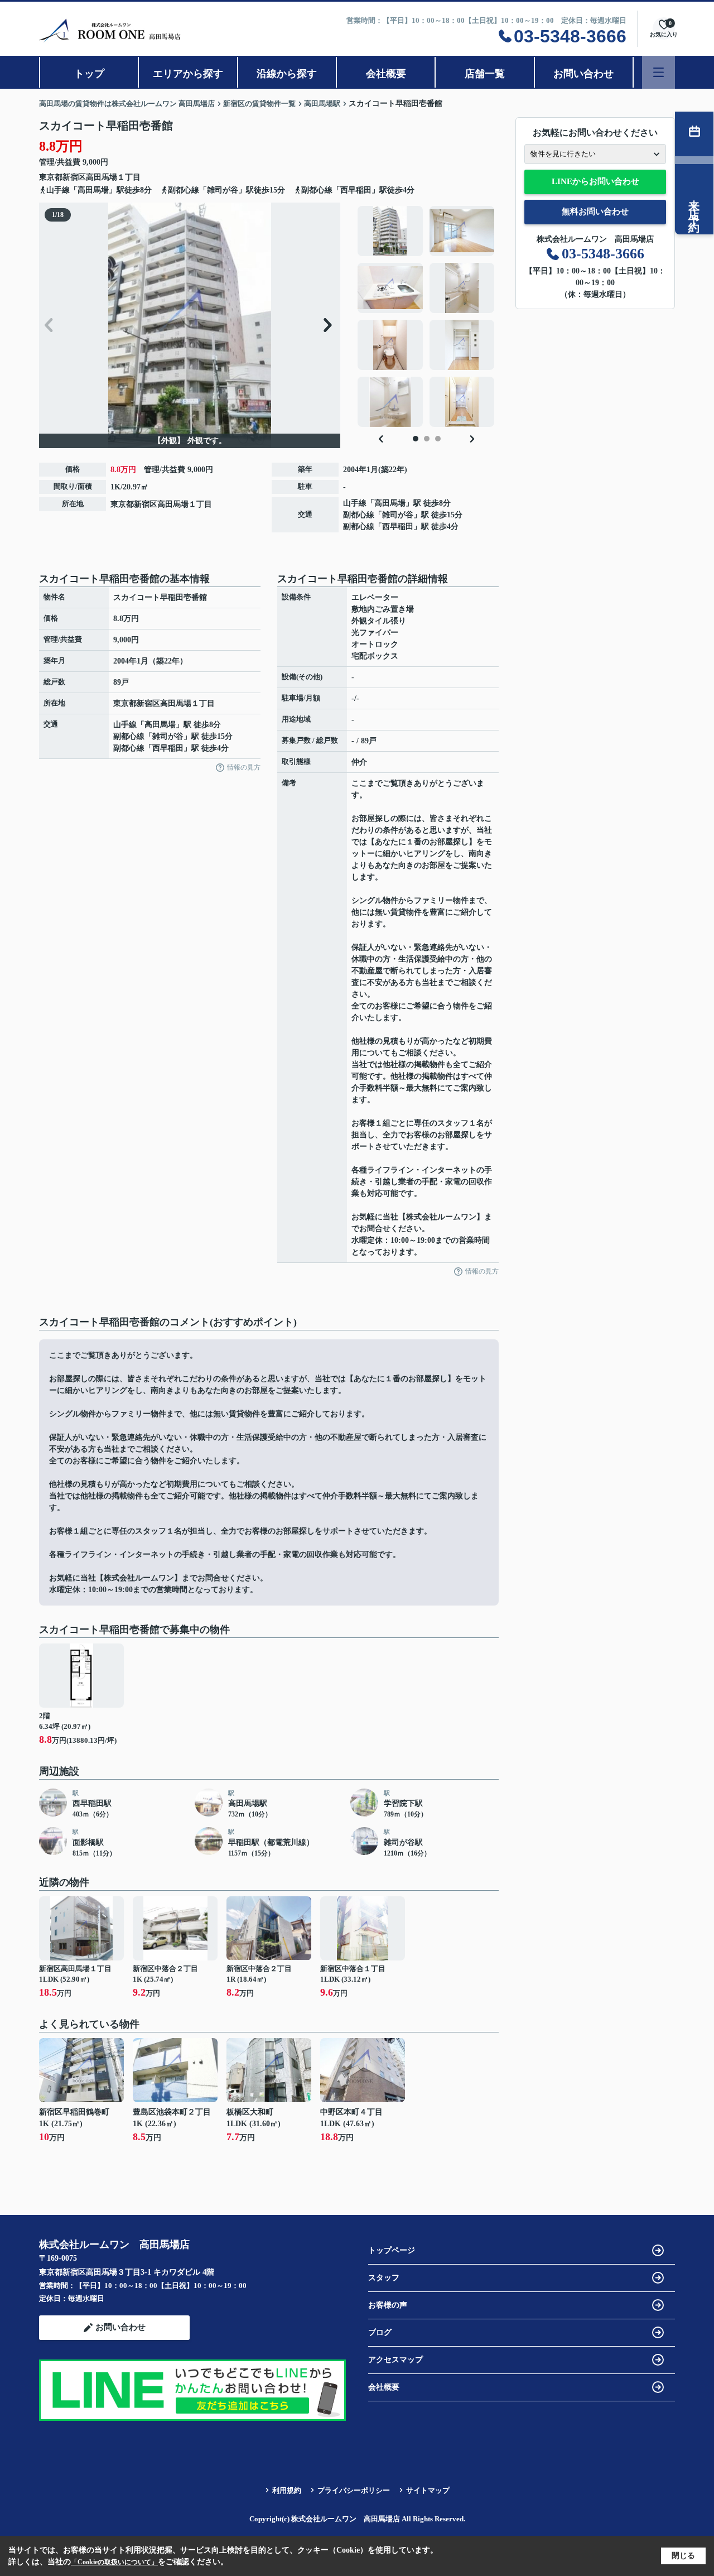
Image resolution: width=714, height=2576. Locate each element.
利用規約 (287, 2490)
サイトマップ (428, 2490)
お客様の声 (388, 2305)
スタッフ (384, 2278)
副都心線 (359, 515)
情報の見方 (244, 767)
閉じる (683, 2556)
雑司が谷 (398, 515)
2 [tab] (427, 439)
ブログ (380, 2332)
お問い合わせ (583, 74)
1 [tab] (416, 439)
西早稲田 (398, 527)
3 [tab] (438, 439)
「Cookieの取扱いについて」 (114, 2562)
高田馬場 (102, 177)
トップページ (392, 2250)
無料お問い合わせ (595, 212)
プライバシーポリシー (354, 2490)
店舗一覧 (485, 74)
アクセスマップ (395, 2360)
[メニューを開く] (658, 72)
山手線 (355, 503)
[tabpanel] (426, 316)
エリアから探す (188, 74)
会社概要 (386, 74)
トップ (89, 74)
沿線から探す (287, 74)
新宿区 (74, 177)
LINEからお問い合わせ (595, 181)
